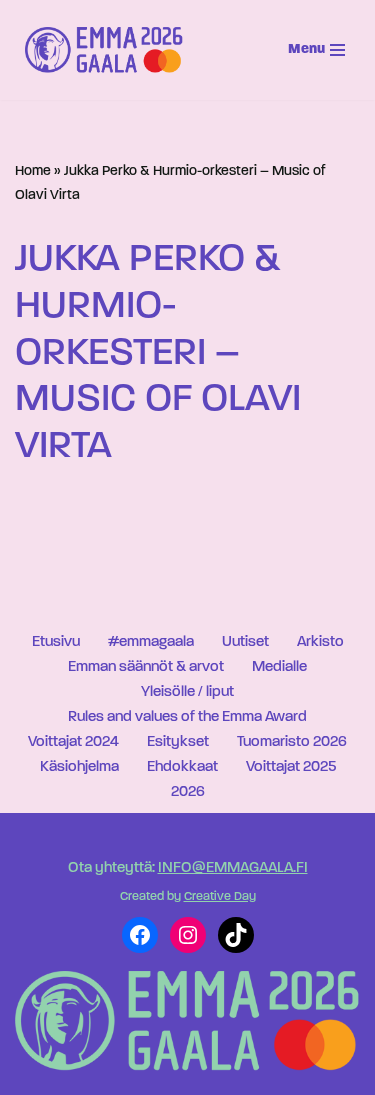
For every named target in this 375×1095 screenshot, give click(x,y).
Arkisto (320, 642)
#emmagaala (151, 642)
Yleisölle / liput (187, 692)
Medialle (279, 667)
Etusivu (56, 642)
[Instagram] (188, 935)
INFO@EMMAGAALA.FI (233, 868)
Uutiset (245, 642)
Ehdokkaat (182, 767)
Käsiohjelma (79, 767)
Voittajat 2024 (73, 742)
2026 (188, 792)
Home (33, 171)
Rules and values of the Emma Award (187, 717)
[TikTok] (236, 935)
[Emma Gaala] (109, 50)
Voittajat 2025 (291, 767)
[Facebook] (140, 935)
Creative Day (220, 897)
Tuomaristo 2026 (292, 742)
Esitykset (178, 742)
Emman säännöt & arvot (146, 667)
